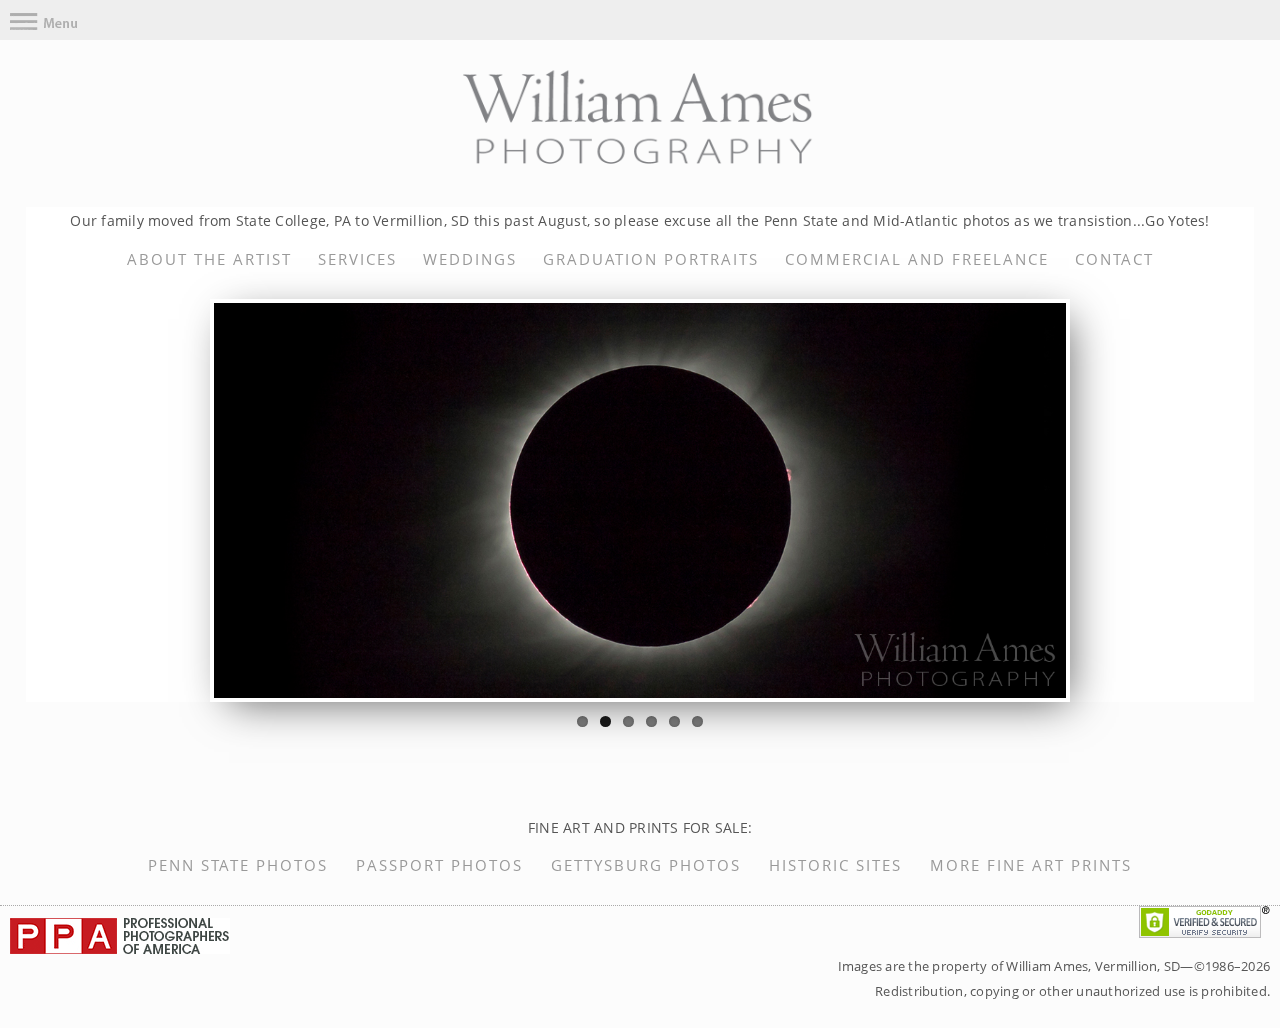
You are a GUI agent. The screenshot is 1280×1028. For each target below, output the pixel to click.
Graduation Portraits (651, 259)
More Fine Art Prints (1031, 865)
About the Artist (209, 259)
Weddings (470, 259)
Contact (1114, 259)
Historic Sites (835, 865)
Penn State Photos (238, 865)
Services (357, 259)
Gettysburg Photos (646, 865)
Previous (184, 501)
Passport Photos (439, 865)
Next (1096, 501)
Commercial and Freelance (917, 259)
